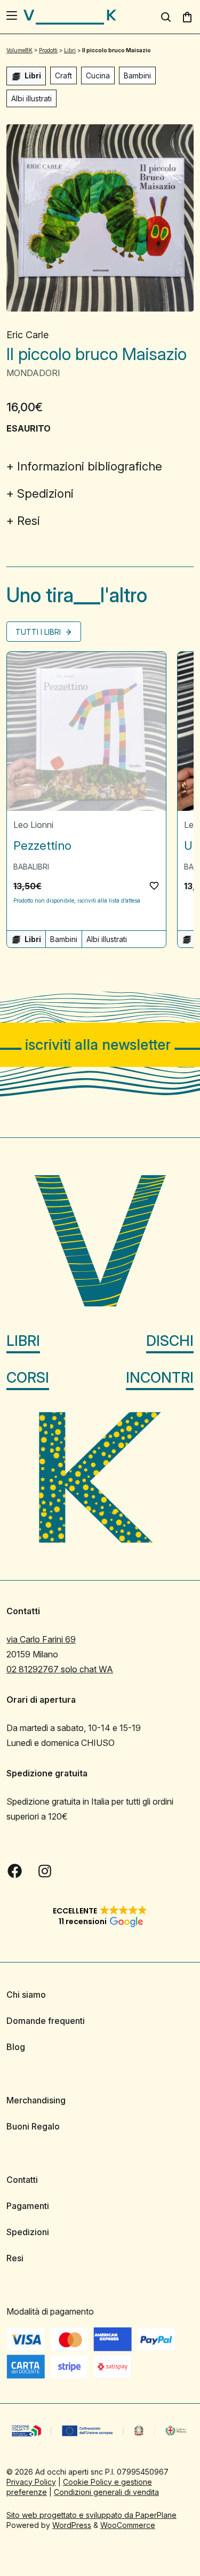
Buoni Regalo (33, 2126)
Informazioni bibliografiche (90, 466)
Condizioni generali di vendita (106, 2491)
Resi (29, 521)
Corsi (28, 1377)
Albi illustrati (31, 98)
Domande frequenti (46, 2021)
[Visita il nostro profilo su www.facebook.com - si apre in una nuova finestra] (15, 1871)
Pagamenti (28, 2206)
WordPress (72, 2525)
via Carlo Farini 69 (41, 1639)
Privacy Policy (31, 2481)
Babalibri (31, 867)
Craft (63, 75)
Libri (23, 1340)
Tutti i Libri (39, 632)
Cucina (98, 75)
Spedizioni (45, 493)
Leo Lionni (33, 825)
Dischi (170, 1340)
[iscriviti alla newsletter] (100, 1045)
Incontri (160, 1377)
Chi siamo (26, 1995)
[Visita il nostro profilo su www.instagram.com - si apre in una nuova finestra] (45, 1871)
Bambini (137, 75)
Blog (16, 2047)
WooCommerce (128, 2525)
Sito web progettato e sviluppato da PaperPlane (91, 2514)
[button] (154, 886)
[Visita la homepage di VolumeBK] (70, 17)
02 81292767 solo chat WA (60, 1669)
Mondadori (33, 373)
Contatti (22, 2180)
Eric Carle (27, 335)
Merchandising (36, 2100)
